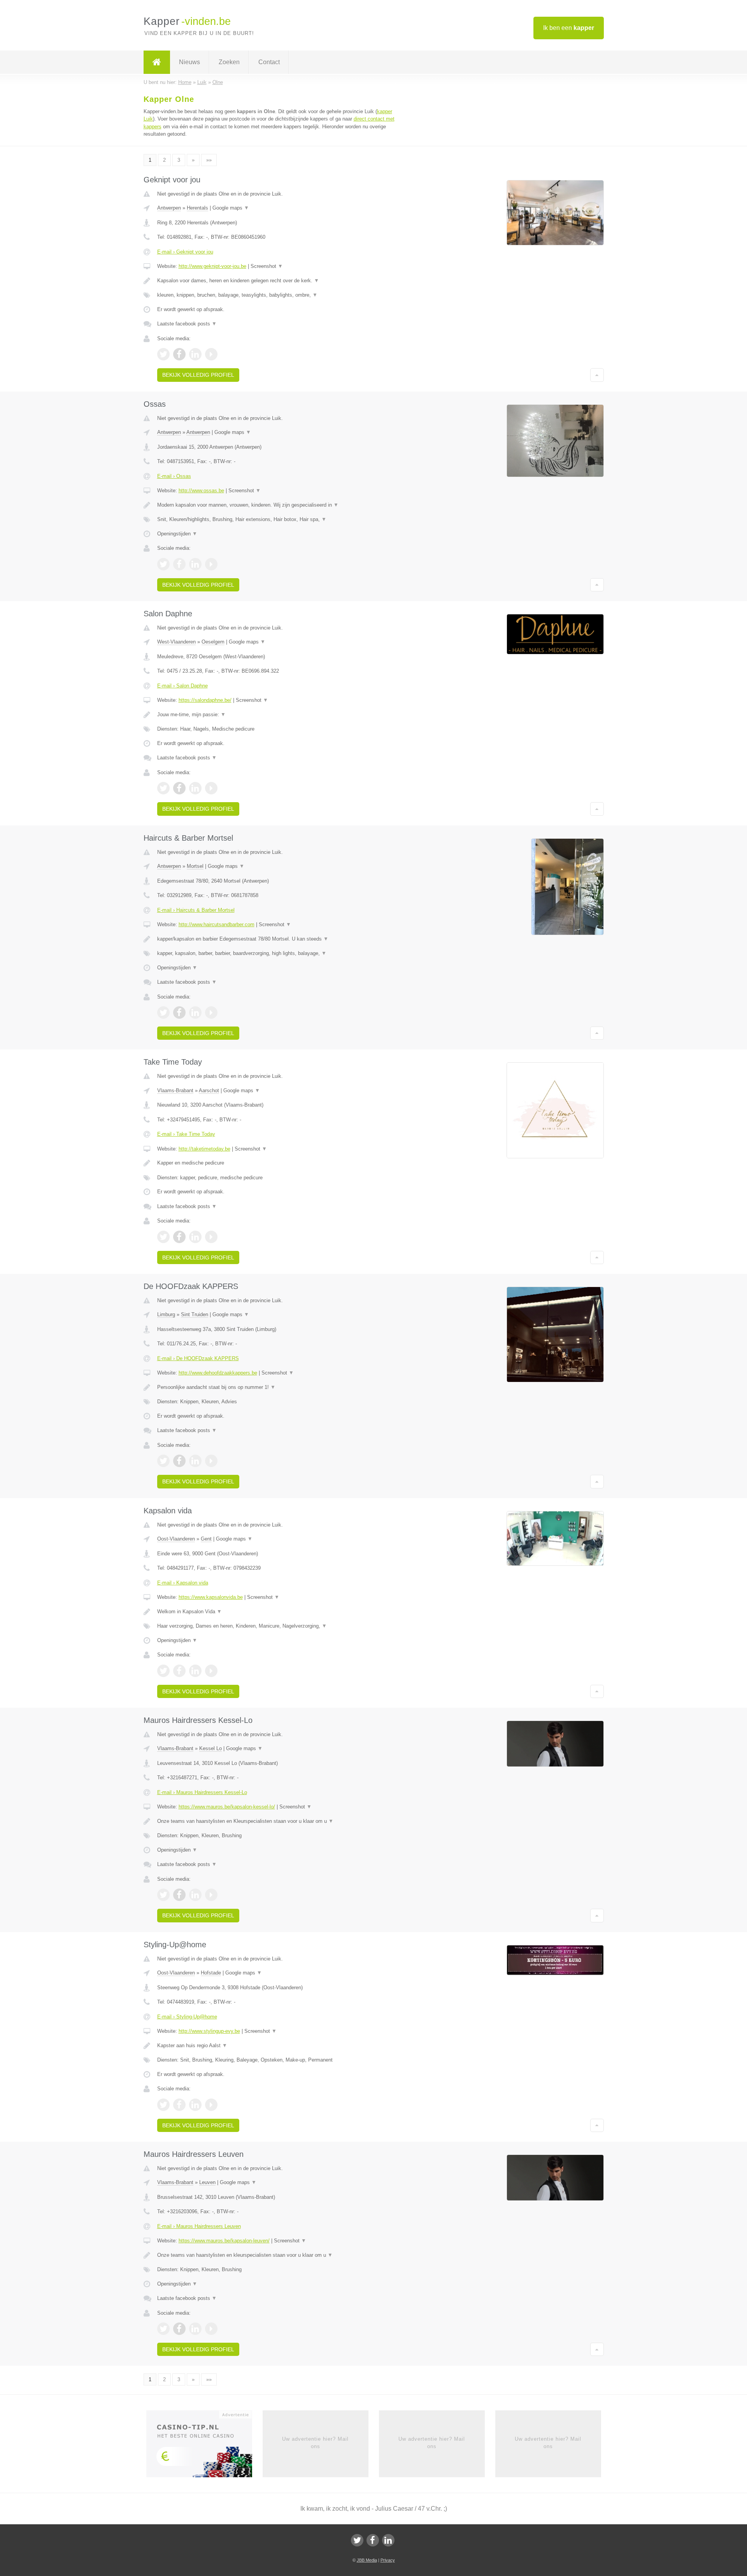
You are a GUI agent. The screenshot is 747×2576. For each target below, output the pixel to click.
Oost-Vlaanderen (176, 1539)
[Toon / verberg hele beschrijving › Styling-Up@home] (277, 2046)
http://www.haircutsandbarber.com (217, 924)
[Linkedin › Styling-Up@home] (195, 2105)
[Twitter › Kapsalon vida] (163, 1671)
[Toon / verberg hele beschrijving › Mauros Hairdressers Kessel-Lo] (277, 1821)
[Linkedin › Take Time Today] (195, 1237)
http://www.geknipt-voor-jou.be (212, 266)
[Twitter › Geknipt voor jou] (163, 354)
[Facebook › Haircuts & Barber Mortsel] (179, 1013)
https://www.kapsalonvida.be (211, 1597)
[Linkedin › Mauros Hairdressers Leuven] (195, 2329)
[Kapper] (157, 62)
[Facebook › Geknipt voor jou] (179, 354)
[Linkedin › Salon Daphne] (195, 788)
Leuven (207, 2182)
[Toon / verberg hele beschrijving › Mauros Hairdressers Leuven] (277, 2255)
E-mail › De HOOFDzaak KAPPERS (198, 1358)
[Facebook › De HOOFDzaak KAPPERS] (179, 1461)
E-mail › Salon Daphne (182, 686)
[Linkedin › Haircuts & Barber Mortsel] (195, 1013)
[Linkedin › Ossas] (195, 564)
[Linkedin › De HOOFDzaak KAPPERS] (195, 1461)
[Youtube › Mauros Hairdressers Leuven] (211, 2329)
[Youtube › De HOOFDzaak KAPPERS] (211, 1461)
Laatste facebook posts (187, 324)
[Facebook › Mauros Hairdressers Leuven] (179, 2329)
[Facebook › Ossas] (179, 564)
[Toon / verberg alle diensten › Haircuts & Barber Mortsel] (277, 953)
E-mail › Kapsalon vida (183, 1583)
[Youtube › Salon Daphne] (211, 788)
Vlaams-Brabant (175, 1090)
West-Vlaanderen (176, 642)
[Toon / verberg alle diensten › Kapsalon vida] (277, 1626)
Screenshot (267, 266)
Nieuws (189, 62)
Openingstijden (177, 534)
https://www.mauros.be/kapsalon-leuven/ (224, 2241)
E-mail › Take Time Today (186, 1134)
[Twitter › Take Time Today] (163, 1237)
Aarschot (209, 1090)
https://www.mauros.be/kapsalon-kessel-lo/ (227, 1807)
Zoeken (229, 62)
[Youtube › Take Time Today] (211, 1237)
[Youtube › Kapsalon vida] (211, 1671)
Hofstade (211, 1973)
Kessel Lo (210, 1748)
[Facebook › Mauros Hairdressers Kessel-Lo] (179, 1895)
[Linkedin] (388, 2540)
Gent (206, 1539)
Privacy (388, 2560)
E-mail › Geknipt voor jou (185, 252)
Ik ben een (569, 28)
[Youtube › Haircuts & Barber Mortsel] (211, 1013)
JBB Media (367, 2560)
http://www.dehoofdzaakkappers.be (218, 1373)
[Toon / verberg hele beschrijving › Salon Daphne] (277, 715)
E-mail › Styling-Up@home (187, 2017)
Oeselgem (213, 642)
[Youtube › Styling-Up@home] (211, 2105)
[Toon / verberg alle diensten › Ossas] (277, 519)
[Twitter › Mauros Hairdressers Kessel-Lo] (163, 1895)
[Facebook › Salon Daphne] (179, 788)
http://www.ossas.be (201, 491)
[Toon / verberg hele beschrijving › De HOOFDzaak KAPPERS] (277, 1387)
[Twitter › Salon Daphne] (163, 788)
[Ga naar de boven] (597, 375)
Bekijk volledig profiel (198, 375)
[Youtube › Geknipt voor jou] (211, 354)
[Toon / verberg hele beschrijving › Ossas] (277, 505)
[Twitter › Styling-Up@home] (163, 2105)
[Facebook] (373, 2540)
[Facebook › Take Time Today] (179, 1237)
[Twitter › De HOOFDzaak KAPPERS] (163, 1461)
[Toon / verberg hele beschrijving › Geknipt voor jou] (277, 281)
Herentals (197, 208)
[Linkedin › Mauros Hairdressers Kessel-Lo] (195, 1895)
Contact (269, 62)
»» (209, 160)
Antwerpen (169, 208)
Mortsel (195, 866)
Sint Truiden (195, 1314)
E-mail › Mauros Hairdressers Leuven (199, 2226)
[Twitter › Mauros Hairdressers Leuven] (163, 2329)
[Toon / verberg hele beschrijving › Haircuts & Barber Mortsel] (277, 939)
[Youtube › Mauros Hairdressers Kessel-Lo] (211, 1895)
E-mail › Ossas (174, 476)
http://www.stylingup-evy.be (209, 2031)
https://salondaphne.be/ (205, 700)
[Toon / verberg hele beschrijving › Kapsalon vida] (277, 1612)
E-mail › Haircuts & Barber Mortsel (196, 910)
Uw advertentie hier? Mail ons (315, 2442)
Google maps (231, 208)
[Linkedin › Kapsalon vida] (195, 1671)
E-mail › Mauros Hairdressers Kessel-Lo (202, 1792)
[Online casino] (204, 2447)
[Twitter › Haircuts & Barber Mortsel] (163, 1013)
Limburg (166, 1314)
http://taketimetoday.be (204, 1149)
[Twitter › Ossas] (163, 564)
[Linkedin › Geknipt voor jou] (195, 354)
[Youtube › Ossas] (211, 564)
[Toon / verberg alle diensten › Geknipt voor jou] (277, 295)
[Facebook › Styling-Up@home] (179, 2105)
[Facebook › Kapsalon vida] (179, 1671)
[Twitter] (357, 2540)
